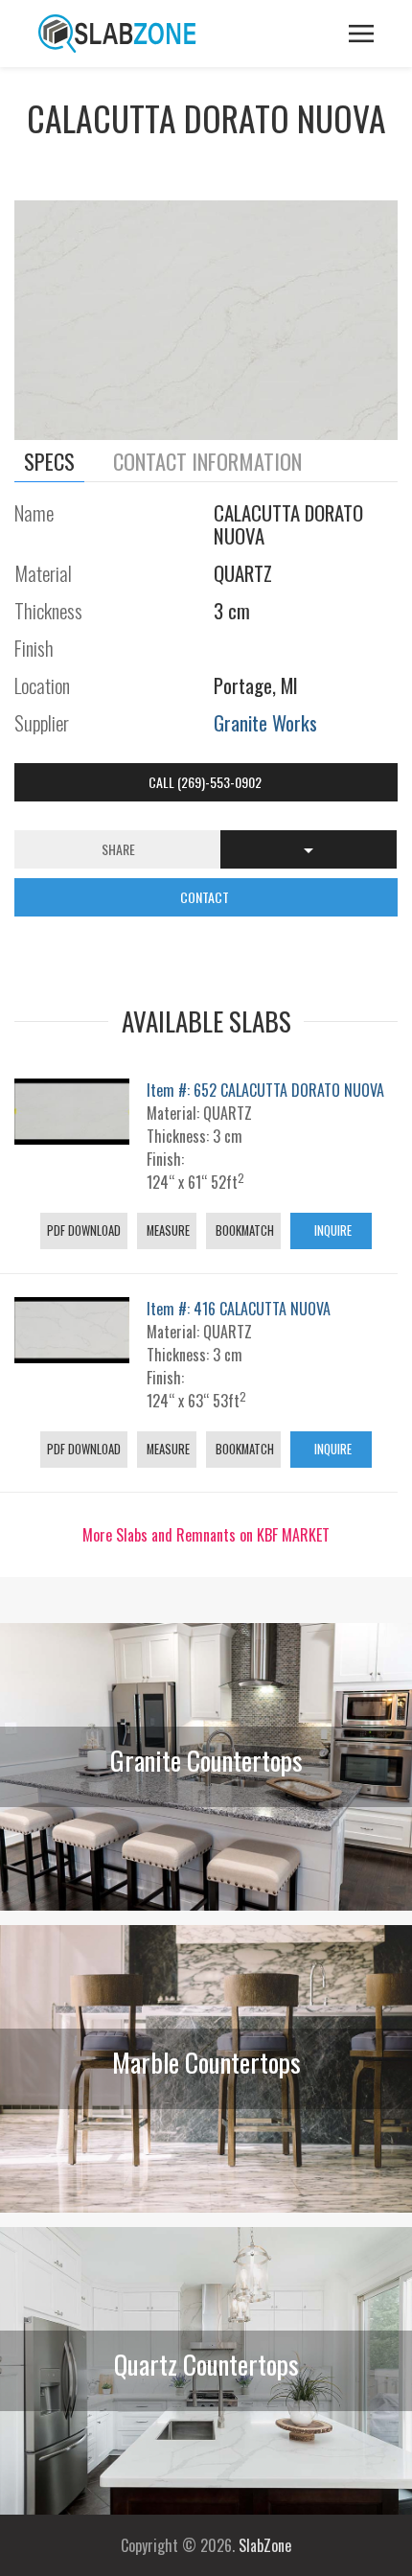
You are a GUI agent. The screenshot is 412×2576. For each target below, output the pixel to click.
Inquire (332, 1230)
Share (118, 849)
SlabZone (265, 2545)
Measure (167, 1230)
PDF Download (84, 1230)
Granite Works (265, 722)
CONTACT (206, 897)
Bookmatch (243, 1230)
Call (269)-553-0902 (206, 782)
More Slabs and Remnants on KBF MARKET (206, 1535)
